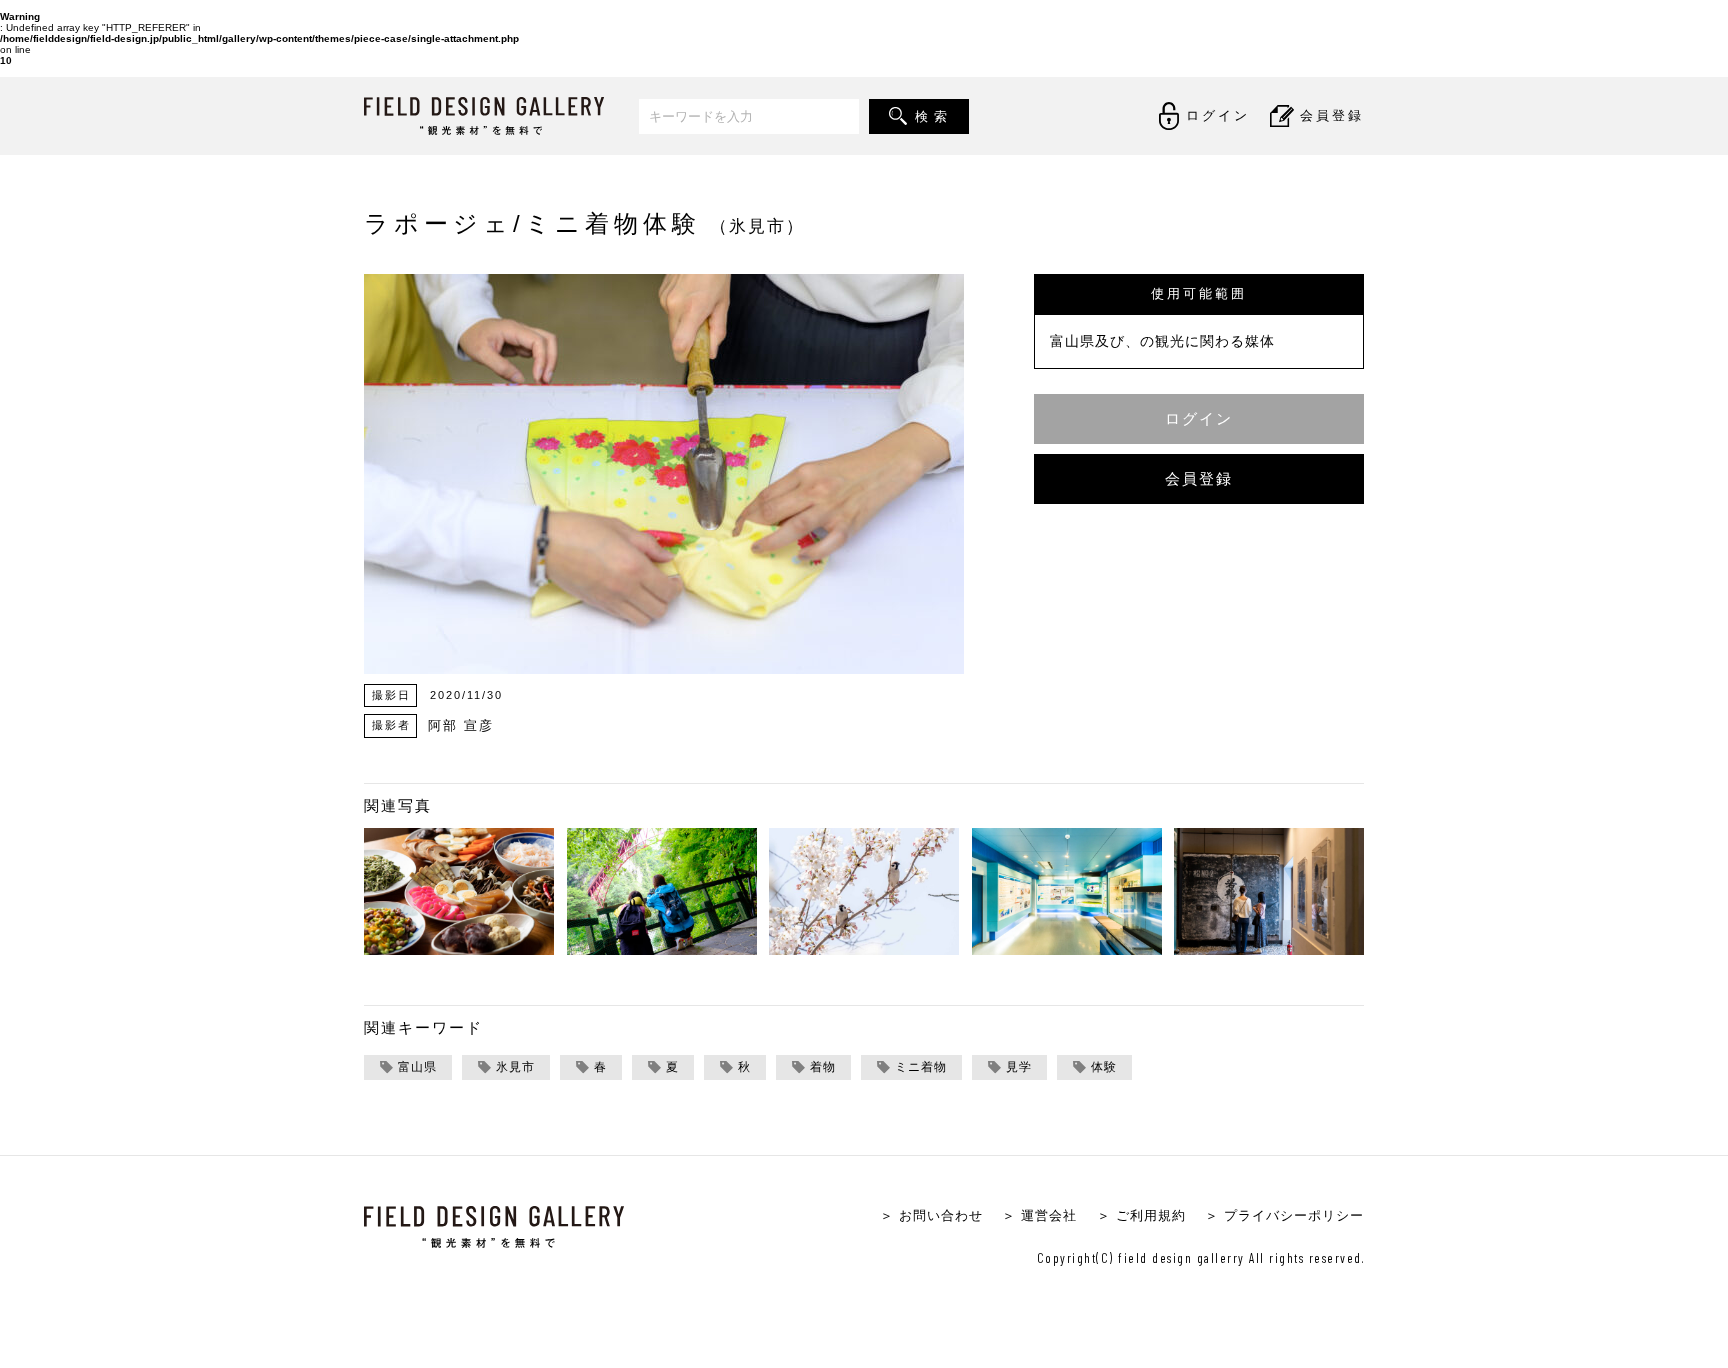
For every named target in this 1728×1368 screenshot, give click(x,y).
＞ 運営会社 (1039, 1215)
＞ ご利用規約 (1141, 1215)
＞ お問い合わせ (931, 1215)
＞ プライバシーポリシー (1284, 1215)
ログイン (1199, 418)
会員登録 (1199, 478)
